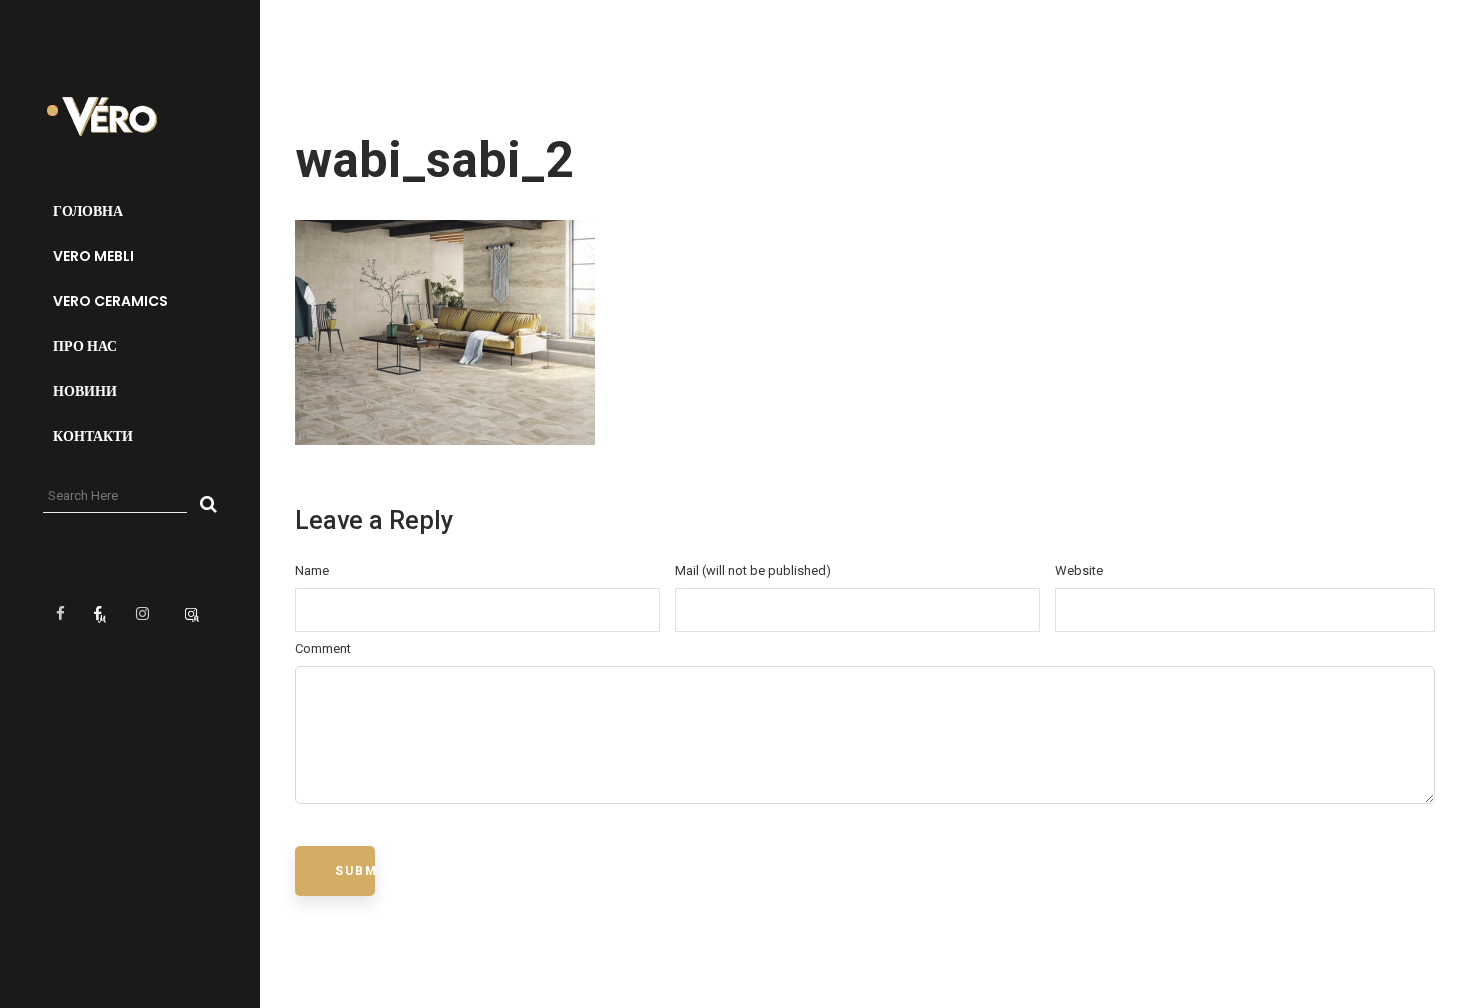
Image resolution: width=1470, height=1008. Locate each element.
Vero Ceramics (110, 301)
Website (1079, 570)
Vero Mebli (93, 256)
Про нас (85, 346)
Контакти (93, 436)
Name (312, 570)
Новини (85, 391)
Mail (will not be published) (753, 570)
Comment (323, 648)
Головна (88, 211)
